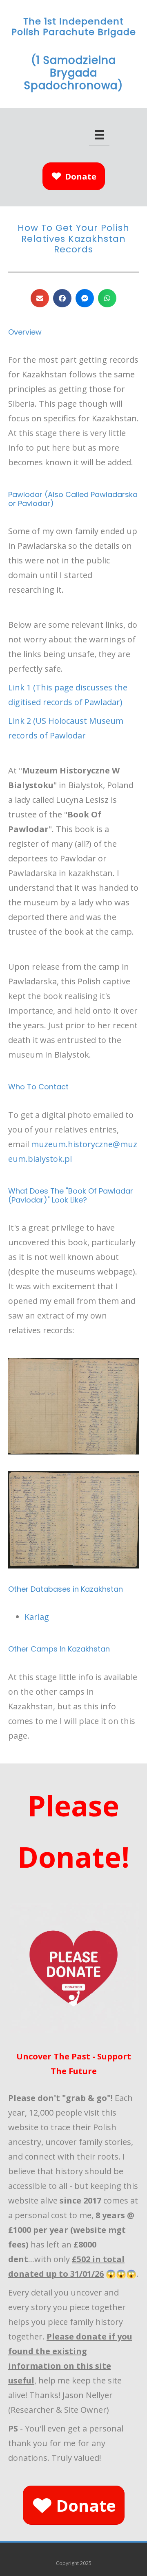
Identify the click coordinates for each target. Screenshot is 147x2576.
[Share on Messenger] (85, 298)
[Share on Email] (40, 298)
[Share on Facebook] (62, 298)
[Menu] (99, 135)
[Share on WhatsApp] (107, 298)
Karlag (37, 1617)
